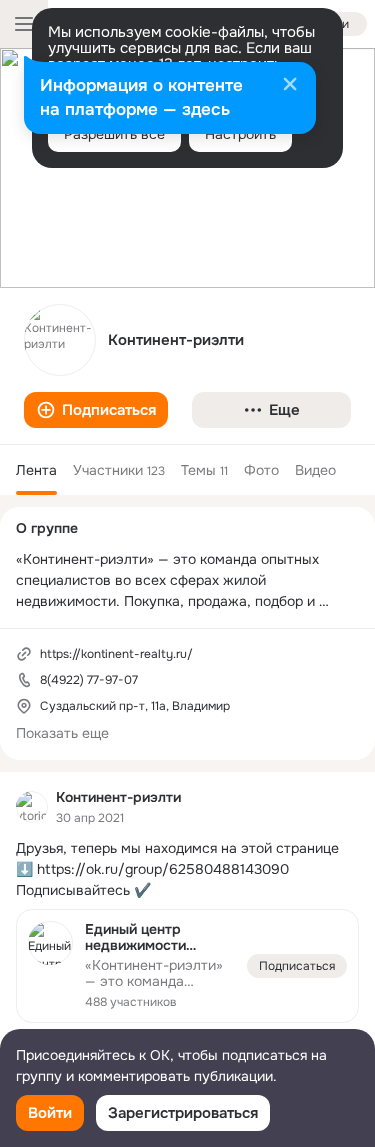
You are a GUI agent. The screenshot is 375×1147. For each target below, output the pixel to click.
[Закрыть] (290, 86)
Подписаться (297, 966)
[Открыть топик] (187, 869)
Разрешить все (114, 134)
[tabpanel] (187, 927)
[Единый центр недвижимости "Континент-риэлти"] (187, 966)
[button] (96, 410)
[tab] (36, 470)
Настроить (240, 134)
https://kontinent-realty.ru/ (116, 654)
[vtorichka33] (32, 807)
